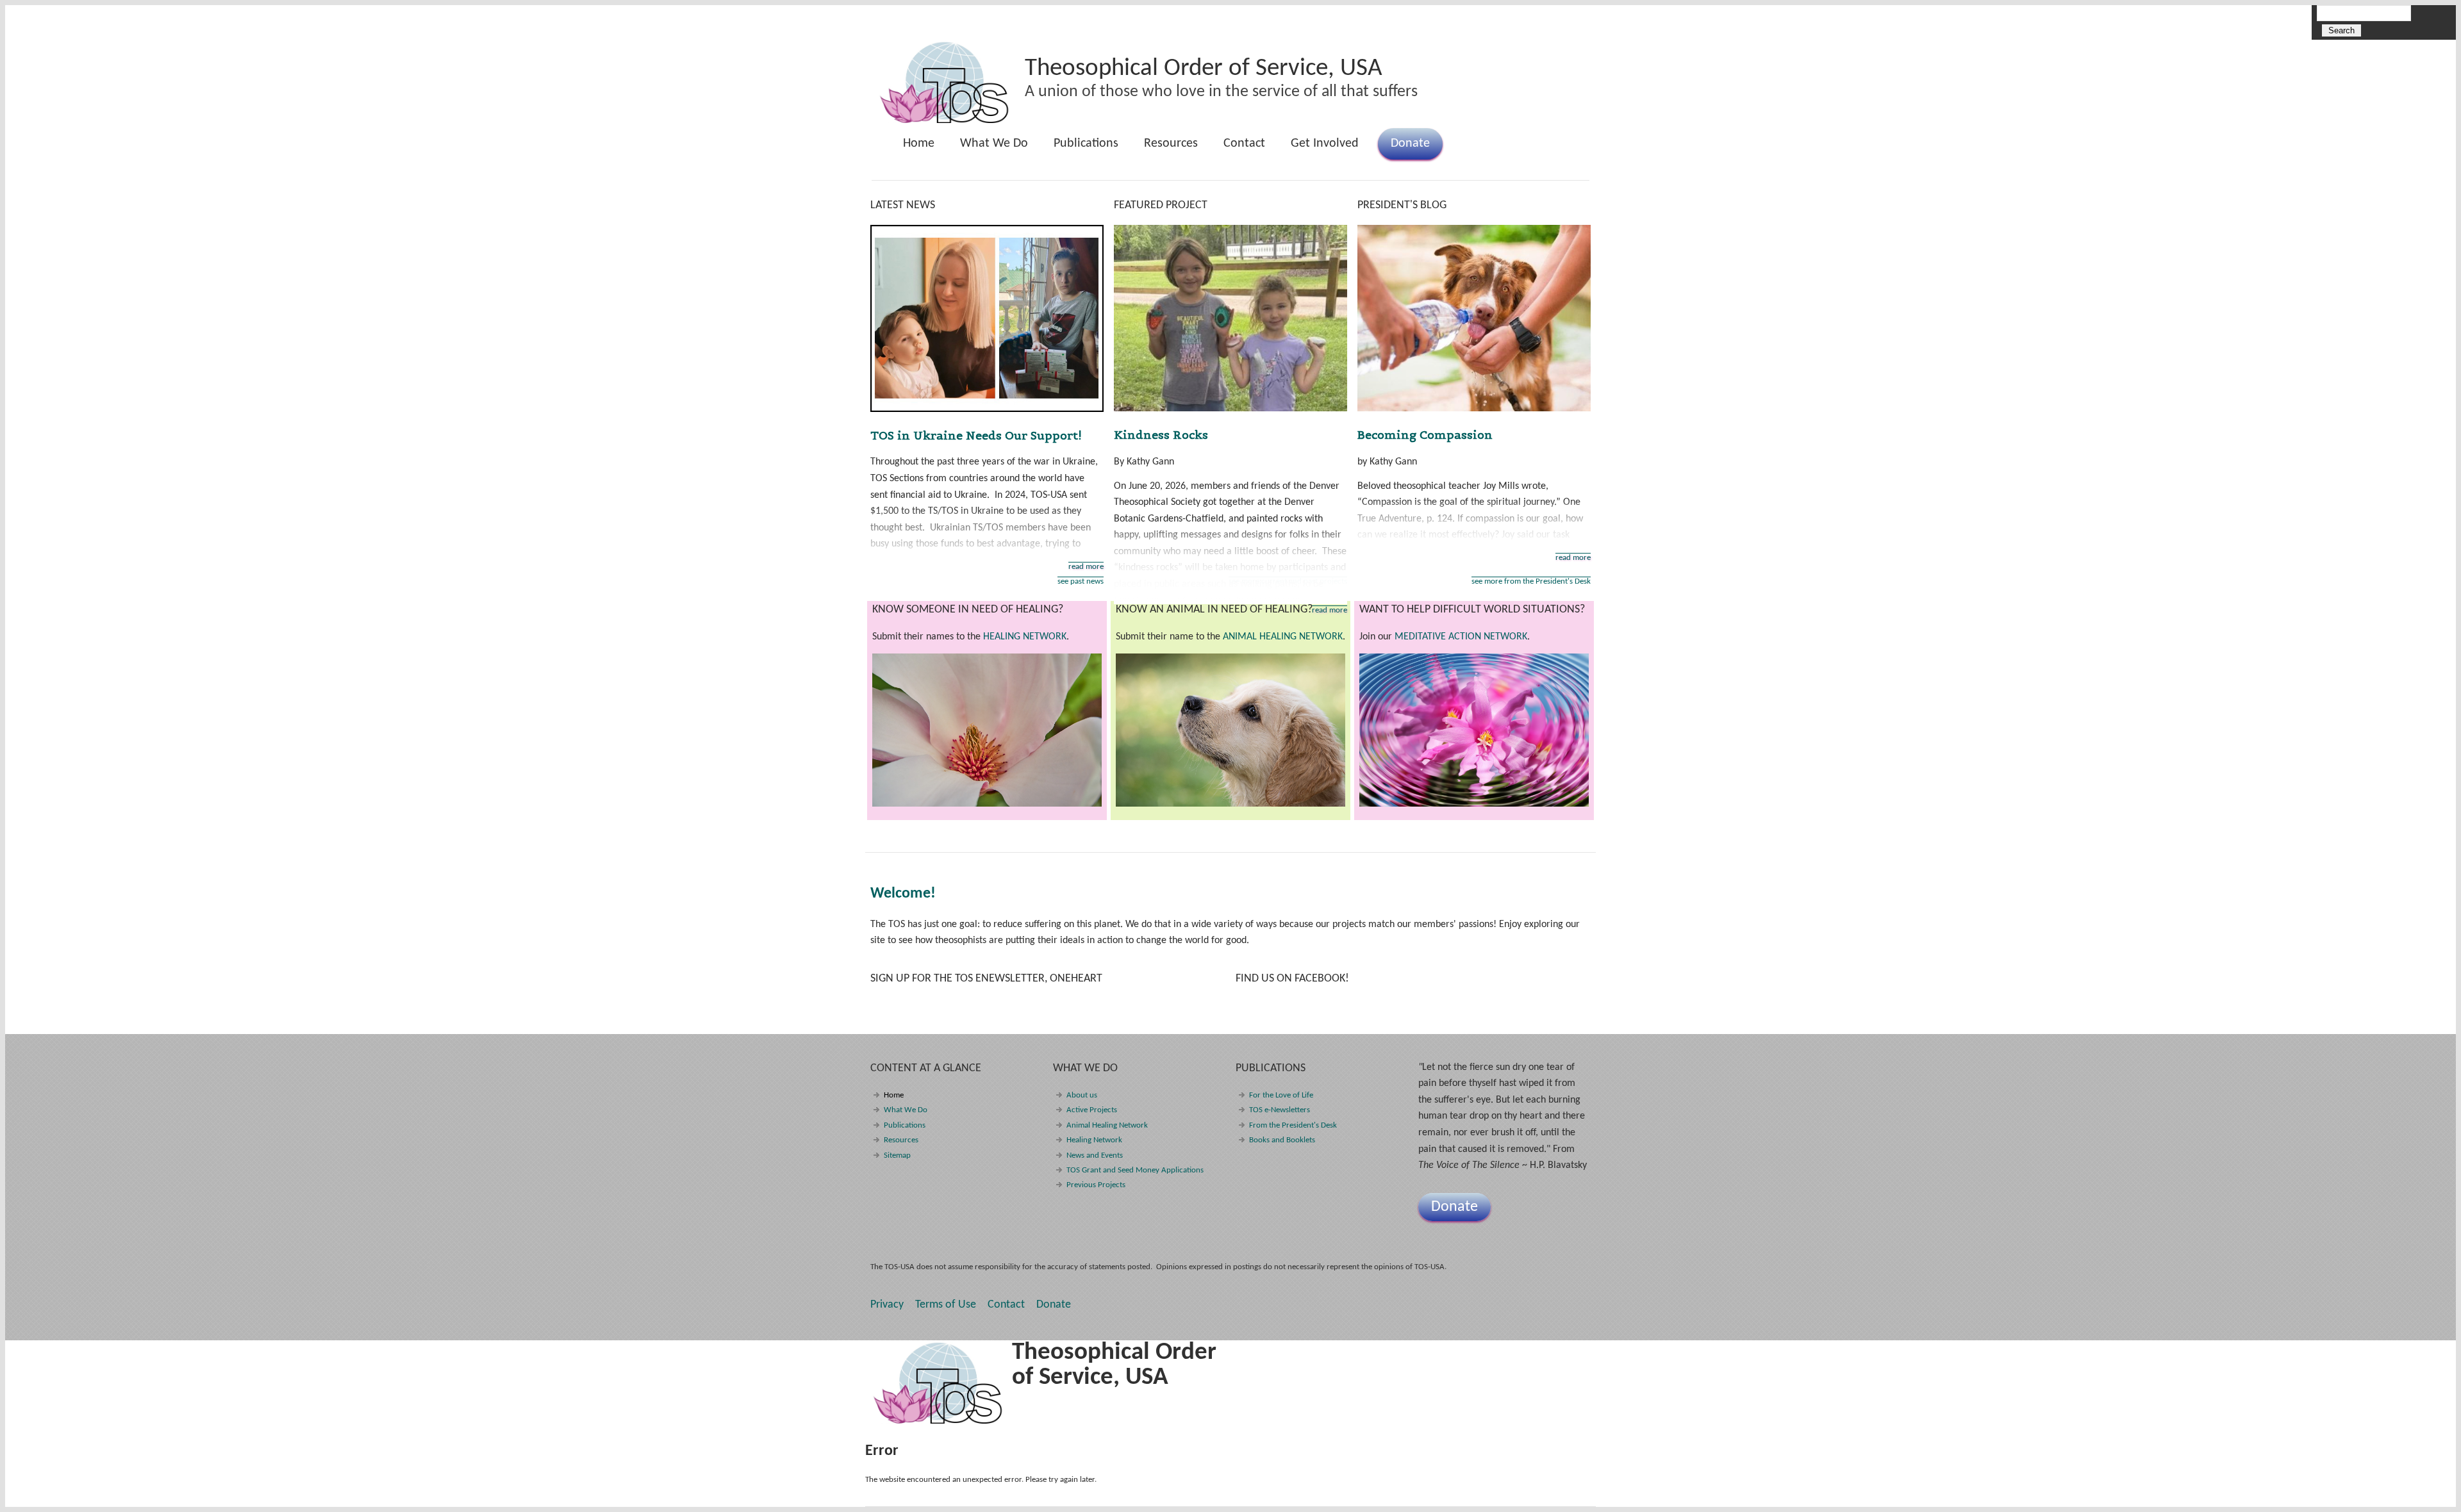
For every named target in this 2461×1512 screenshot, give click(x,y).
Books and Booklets (1282, 1140)
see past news (1081, 581)
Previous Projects (1096, 1185)
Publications (1080, 148)
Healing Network (1094, 1140)
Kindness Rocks (1161, 435)
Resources (1171, 144)
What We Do (988, 148)
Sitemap (897, 1155)
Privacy (887, 1305)
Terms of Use (946, 1305)
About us (1082, 1095)
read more (1086, 567)
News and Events (1095, 1155)
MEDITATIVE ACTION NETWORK (1461, 637)
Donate (1410, 144)
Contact (1244, 144)
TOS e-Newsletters (1280, 1110)
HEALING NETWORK (1025, 637)
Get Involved (1325, 144)
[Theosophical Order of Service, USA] (945, 121)
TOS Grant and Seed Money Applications (1135, 1170)
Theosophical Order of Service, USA (1204, 69)
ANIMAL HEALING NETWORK (1283, 637)
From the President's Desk (1293, 1125)
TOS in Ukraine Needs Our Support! (976, 435)
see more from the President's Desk (1531, 581)
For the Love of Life (1281, 1095)
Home (919, 144)
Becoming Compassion (1425, 435)
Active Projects (1092, 1110)
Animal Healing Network (1107, 1125)
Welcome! (903, 894)
